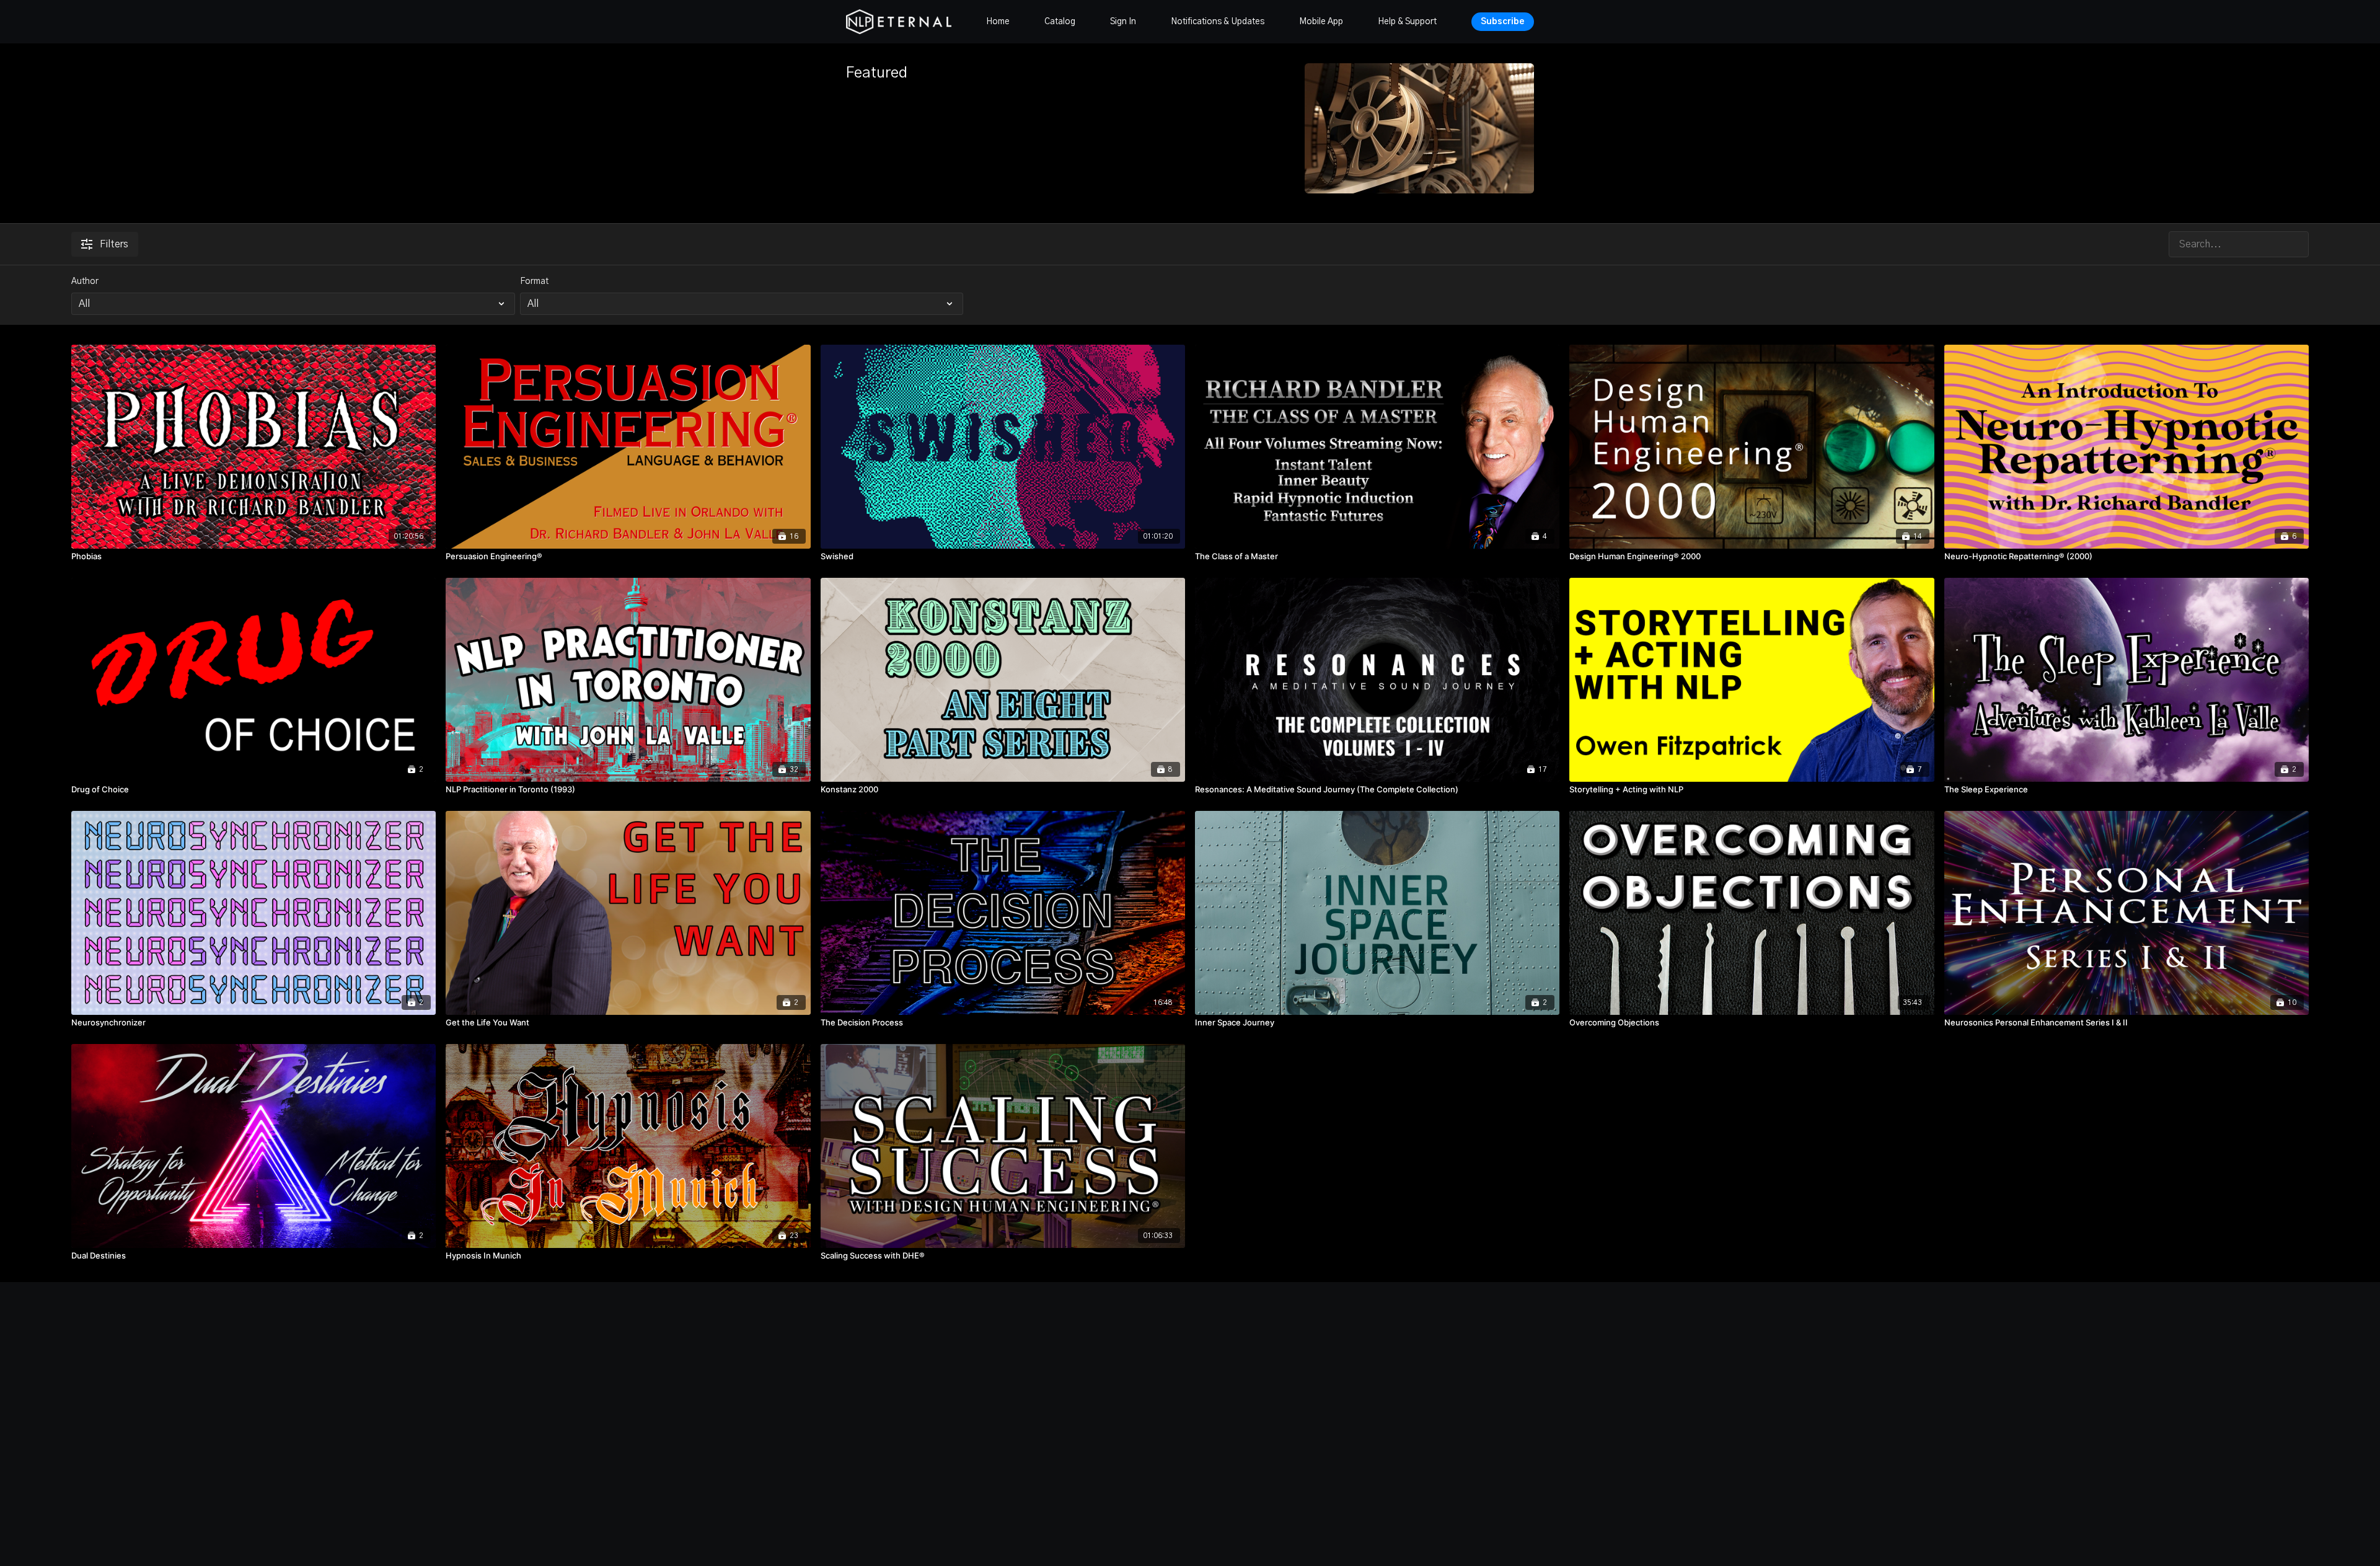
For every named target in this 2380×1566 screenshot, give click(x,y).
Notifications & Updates (1218, 22)
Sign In (1123, 22)
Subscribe (1503, 22)
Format (534, 281)
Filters (114, 244)
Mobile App (1321, 22)
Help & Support (1407, 22)
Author (85, 281)
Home (998, 22)
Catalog (1060, 22)
